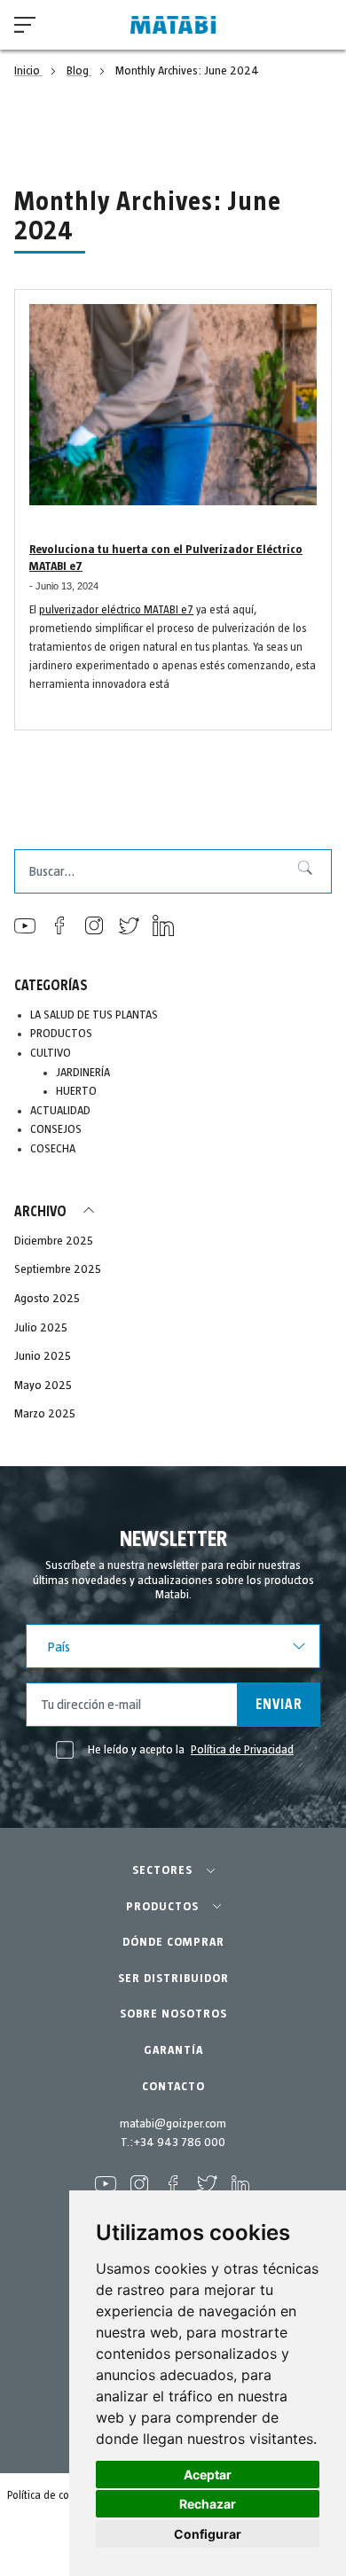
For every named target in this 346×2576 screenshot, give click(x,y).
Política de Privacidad (242, 1750)
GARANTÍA (173, 2050)
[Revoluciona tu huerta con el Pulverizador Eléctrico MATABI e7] (173, 405)
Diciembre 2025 (54, 1241)
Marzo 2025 (45, 1414)
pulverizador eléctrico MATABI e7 (116, 610)
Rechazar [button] (208, 2504)
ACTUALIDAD (60, 1111)
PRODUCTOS (61, 1034)
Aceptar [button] (208, 2475)
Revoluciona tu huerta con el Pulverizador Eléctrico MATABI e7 (166, 558)
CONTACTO (173, 2087)
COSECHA (53, 1149)
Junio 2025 (43, 1356)
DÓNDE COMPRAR (173, 1942)
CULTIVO (51, 1053)
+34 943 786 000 (179, 2143)
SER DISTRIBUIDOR (173, 1979)
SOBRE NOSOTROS (173, 2014)
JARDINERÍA (83, 1073)
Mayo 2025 (43, 1386)
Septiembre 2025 (58, 1269)
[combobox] (173, 871)
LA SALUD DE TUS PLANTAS (94, 1015)
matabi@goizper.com (173, 2124)
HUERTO (76, 1091)
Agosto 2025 (47, 1299)
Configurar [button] (208, 2534)
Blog (79, 71)
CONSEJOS (56, 1129)
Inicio (28, 71)
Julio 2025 (41, 1328)
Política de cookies (51, 2496)
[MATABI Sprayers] (173, 25)
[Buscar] (298, 871)
